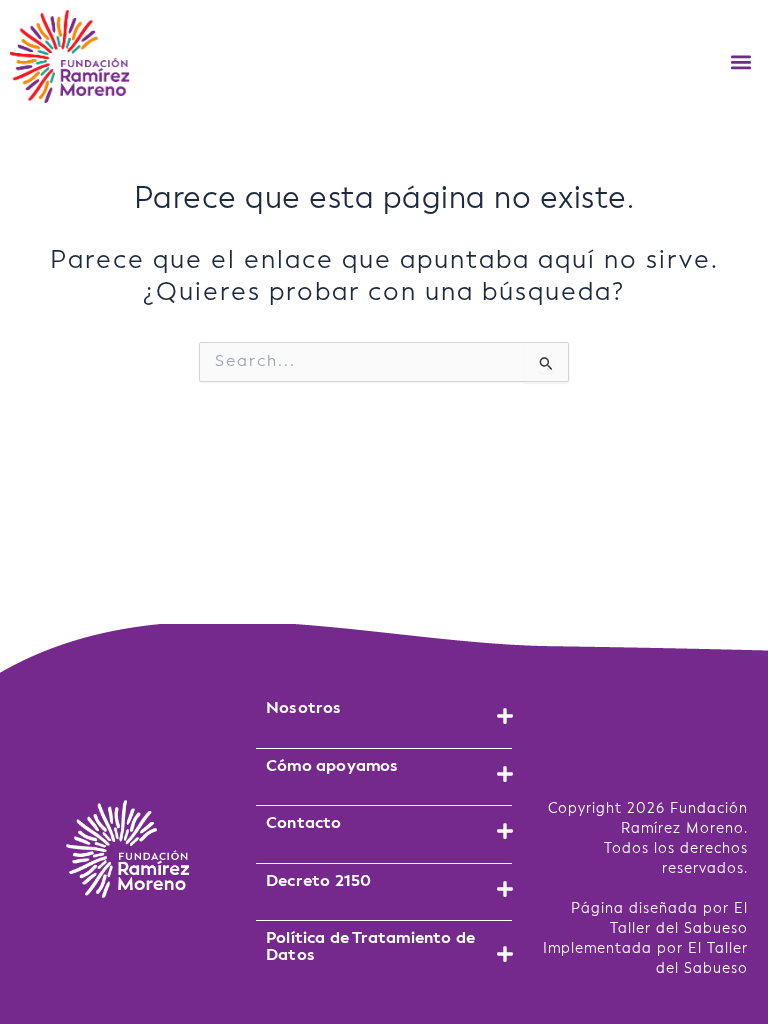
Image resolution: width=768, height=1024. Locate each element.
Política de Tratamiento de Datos (370, 946)
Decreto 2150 (318, 881)
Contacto (304, 823)
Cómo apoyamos (332, 766)
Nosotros (304, 708)
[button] (741, 61)
